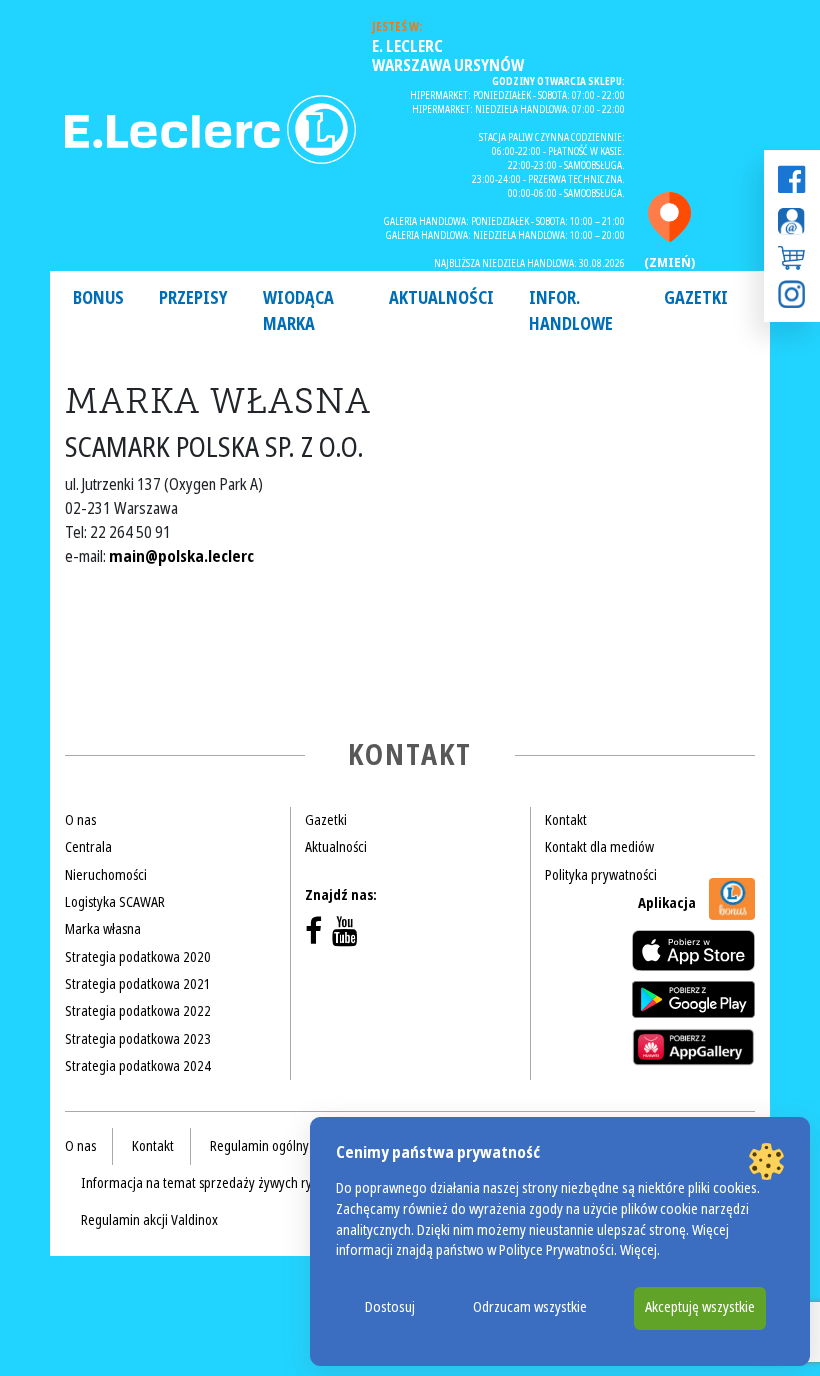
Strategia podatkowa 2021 (138, 984)
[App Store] (693, 950)
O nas (80, 820)
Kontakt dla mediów (599, 847)
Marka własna (103, 929)
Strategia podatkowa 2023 (138, 1039)
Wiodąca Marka (298, 311)
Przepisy (193, 298)
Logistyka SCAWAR (115, 902)
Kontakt (566, 820)
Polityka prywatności (601, 875)
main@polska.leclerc (181, 556)
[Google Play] (693, 999)
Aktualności (441, 298)
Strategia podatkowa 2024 (138, 1066)
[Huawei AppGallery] (693, 1047)
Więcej (638, 1250)
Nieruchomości (106, 875)
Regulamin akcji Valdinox (149, 1220)
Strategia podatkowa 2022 (138, 1011)
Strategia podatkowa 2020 (138, 957)
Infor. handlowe (571, 311)
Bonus (98, 298)
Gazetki (696, 298)
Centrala (88, 847)
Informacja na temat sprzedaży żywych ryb (200, 1183)
